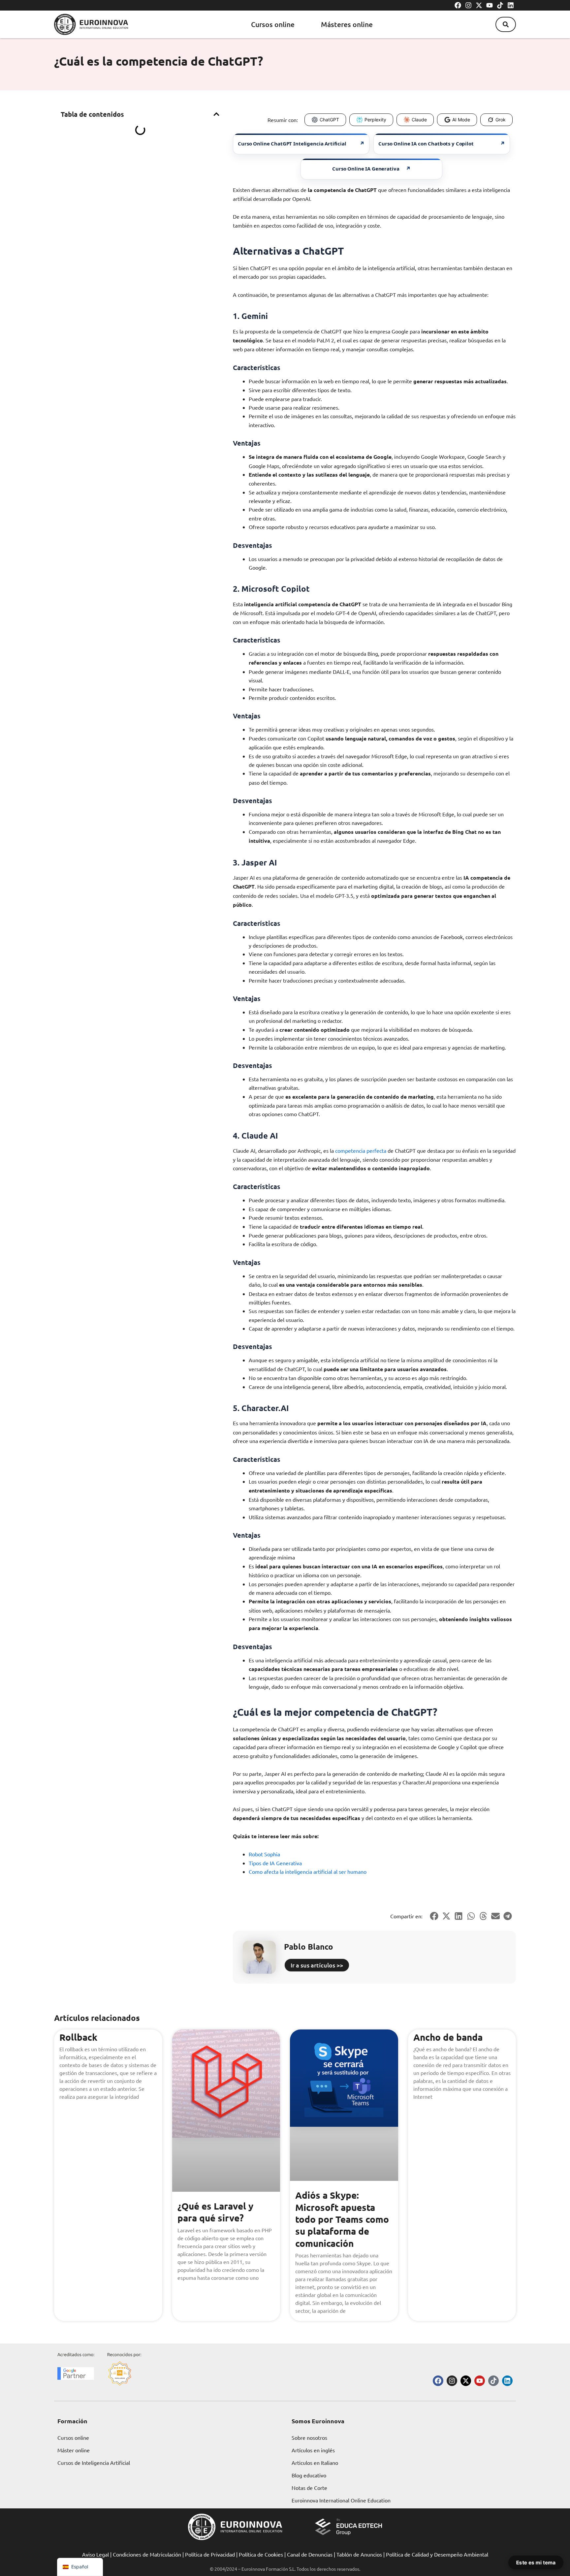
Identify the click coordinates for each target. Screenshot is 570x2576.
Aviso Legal (95, 2554)
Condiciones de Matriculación (147, 2554)
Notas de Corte (309, 2488)
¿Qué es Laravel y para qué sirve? (215, 2212)
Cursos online (273, 24)
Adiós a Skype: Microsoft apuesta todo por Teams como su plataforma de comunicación (342, 2219)
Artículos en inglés (313, 2450)
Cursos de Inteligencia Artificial (94, 2463)
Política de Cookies (261, 2554)
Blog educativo (309, 2475)
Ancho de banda (448, 2037)
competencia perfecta (361, 1150)
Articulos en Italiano (315, 2463)
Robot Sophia (264, 1854)
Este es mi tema (536, 2562)
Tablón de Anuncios (359, 2554)
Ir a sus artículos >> (317, 1965)
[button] (506, 24)
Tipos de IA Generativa (275, 1863)
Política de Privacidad (210, 2554)
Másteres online (347, 24)
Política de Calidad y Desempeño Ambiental (437, 2554)
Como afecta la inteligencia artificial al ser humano (308, 1871)
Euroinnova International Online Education (341, 2500)
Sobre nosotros (309, 2437)
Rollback (78, 2037)
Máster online (74, 2450)
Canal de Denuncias (310, 2554)
